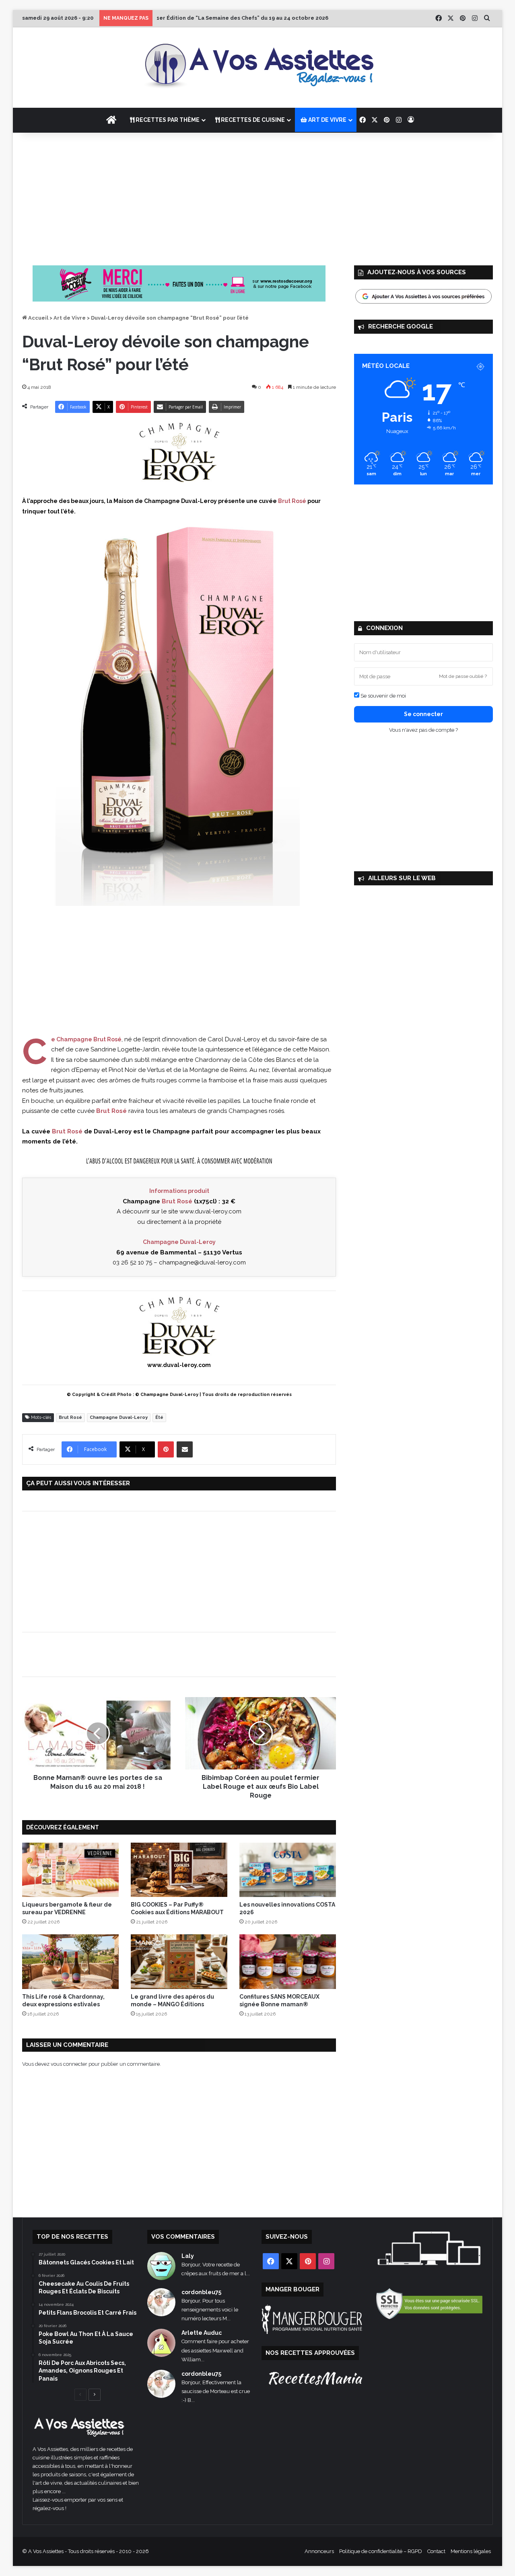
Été (159, 1417)
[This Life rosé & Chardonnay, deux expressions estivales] (70, 1961)
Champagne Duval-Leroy (119, 1417)
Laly (188, 2256)
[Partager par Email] (185, 1449)
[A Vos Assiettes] (257, 68)
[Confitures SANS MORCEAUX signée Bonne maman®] (288, 1961)
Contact (436, 2551)
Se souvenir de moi (383, 696)
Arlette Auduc (202, 2333)
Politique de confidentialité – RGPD (381, 2551)
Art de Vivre (70, 318)
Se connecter (423, 714)
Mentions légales (471, 2551)
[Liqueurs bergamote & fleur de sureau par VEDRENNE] (70, 1870)
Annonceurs (319, 2551)
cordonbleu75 (201, 2292)
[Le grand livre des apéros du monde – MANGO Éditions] (179, 1961)
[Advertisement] (257, 197)
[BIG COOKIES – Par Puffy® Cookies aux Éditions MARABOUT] (179, 1870)
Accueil (38, 318)
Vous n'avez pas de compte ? (423, 730)
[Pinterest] (166, 1449)
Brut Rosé (70, 1417)
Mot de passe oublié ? (463, 676)
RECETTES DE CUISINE (252, 120)
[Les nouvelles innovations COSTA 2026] (288, 1870)
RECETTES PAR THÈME (167, 120)
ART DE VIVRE (327, 120)
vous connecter (69, 2064)
